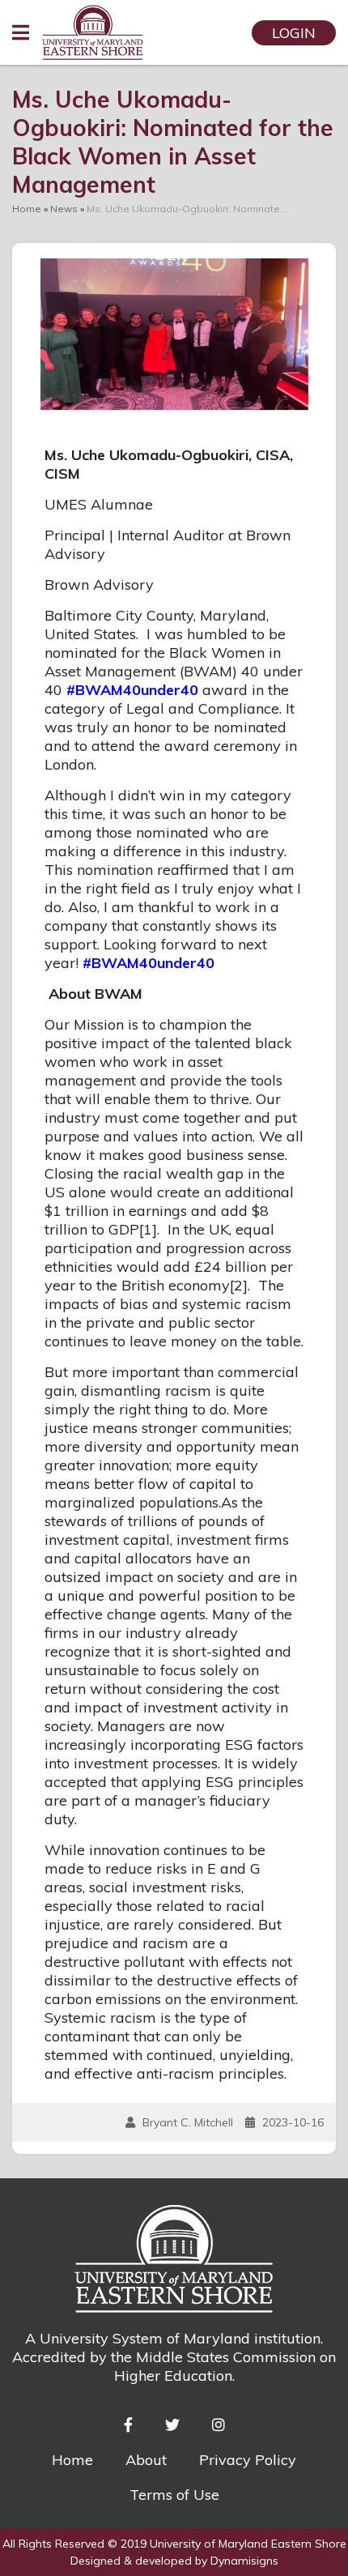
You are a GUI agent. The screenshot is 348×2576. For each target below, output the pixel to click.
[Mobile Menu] (21, 32)
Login (294, 33)
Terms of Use (174, 2495)
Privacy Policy (248, 2460)
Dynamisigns (244, 2561)
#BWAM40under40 (132, 690)
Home (72, 2460)
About (146, 2460)
